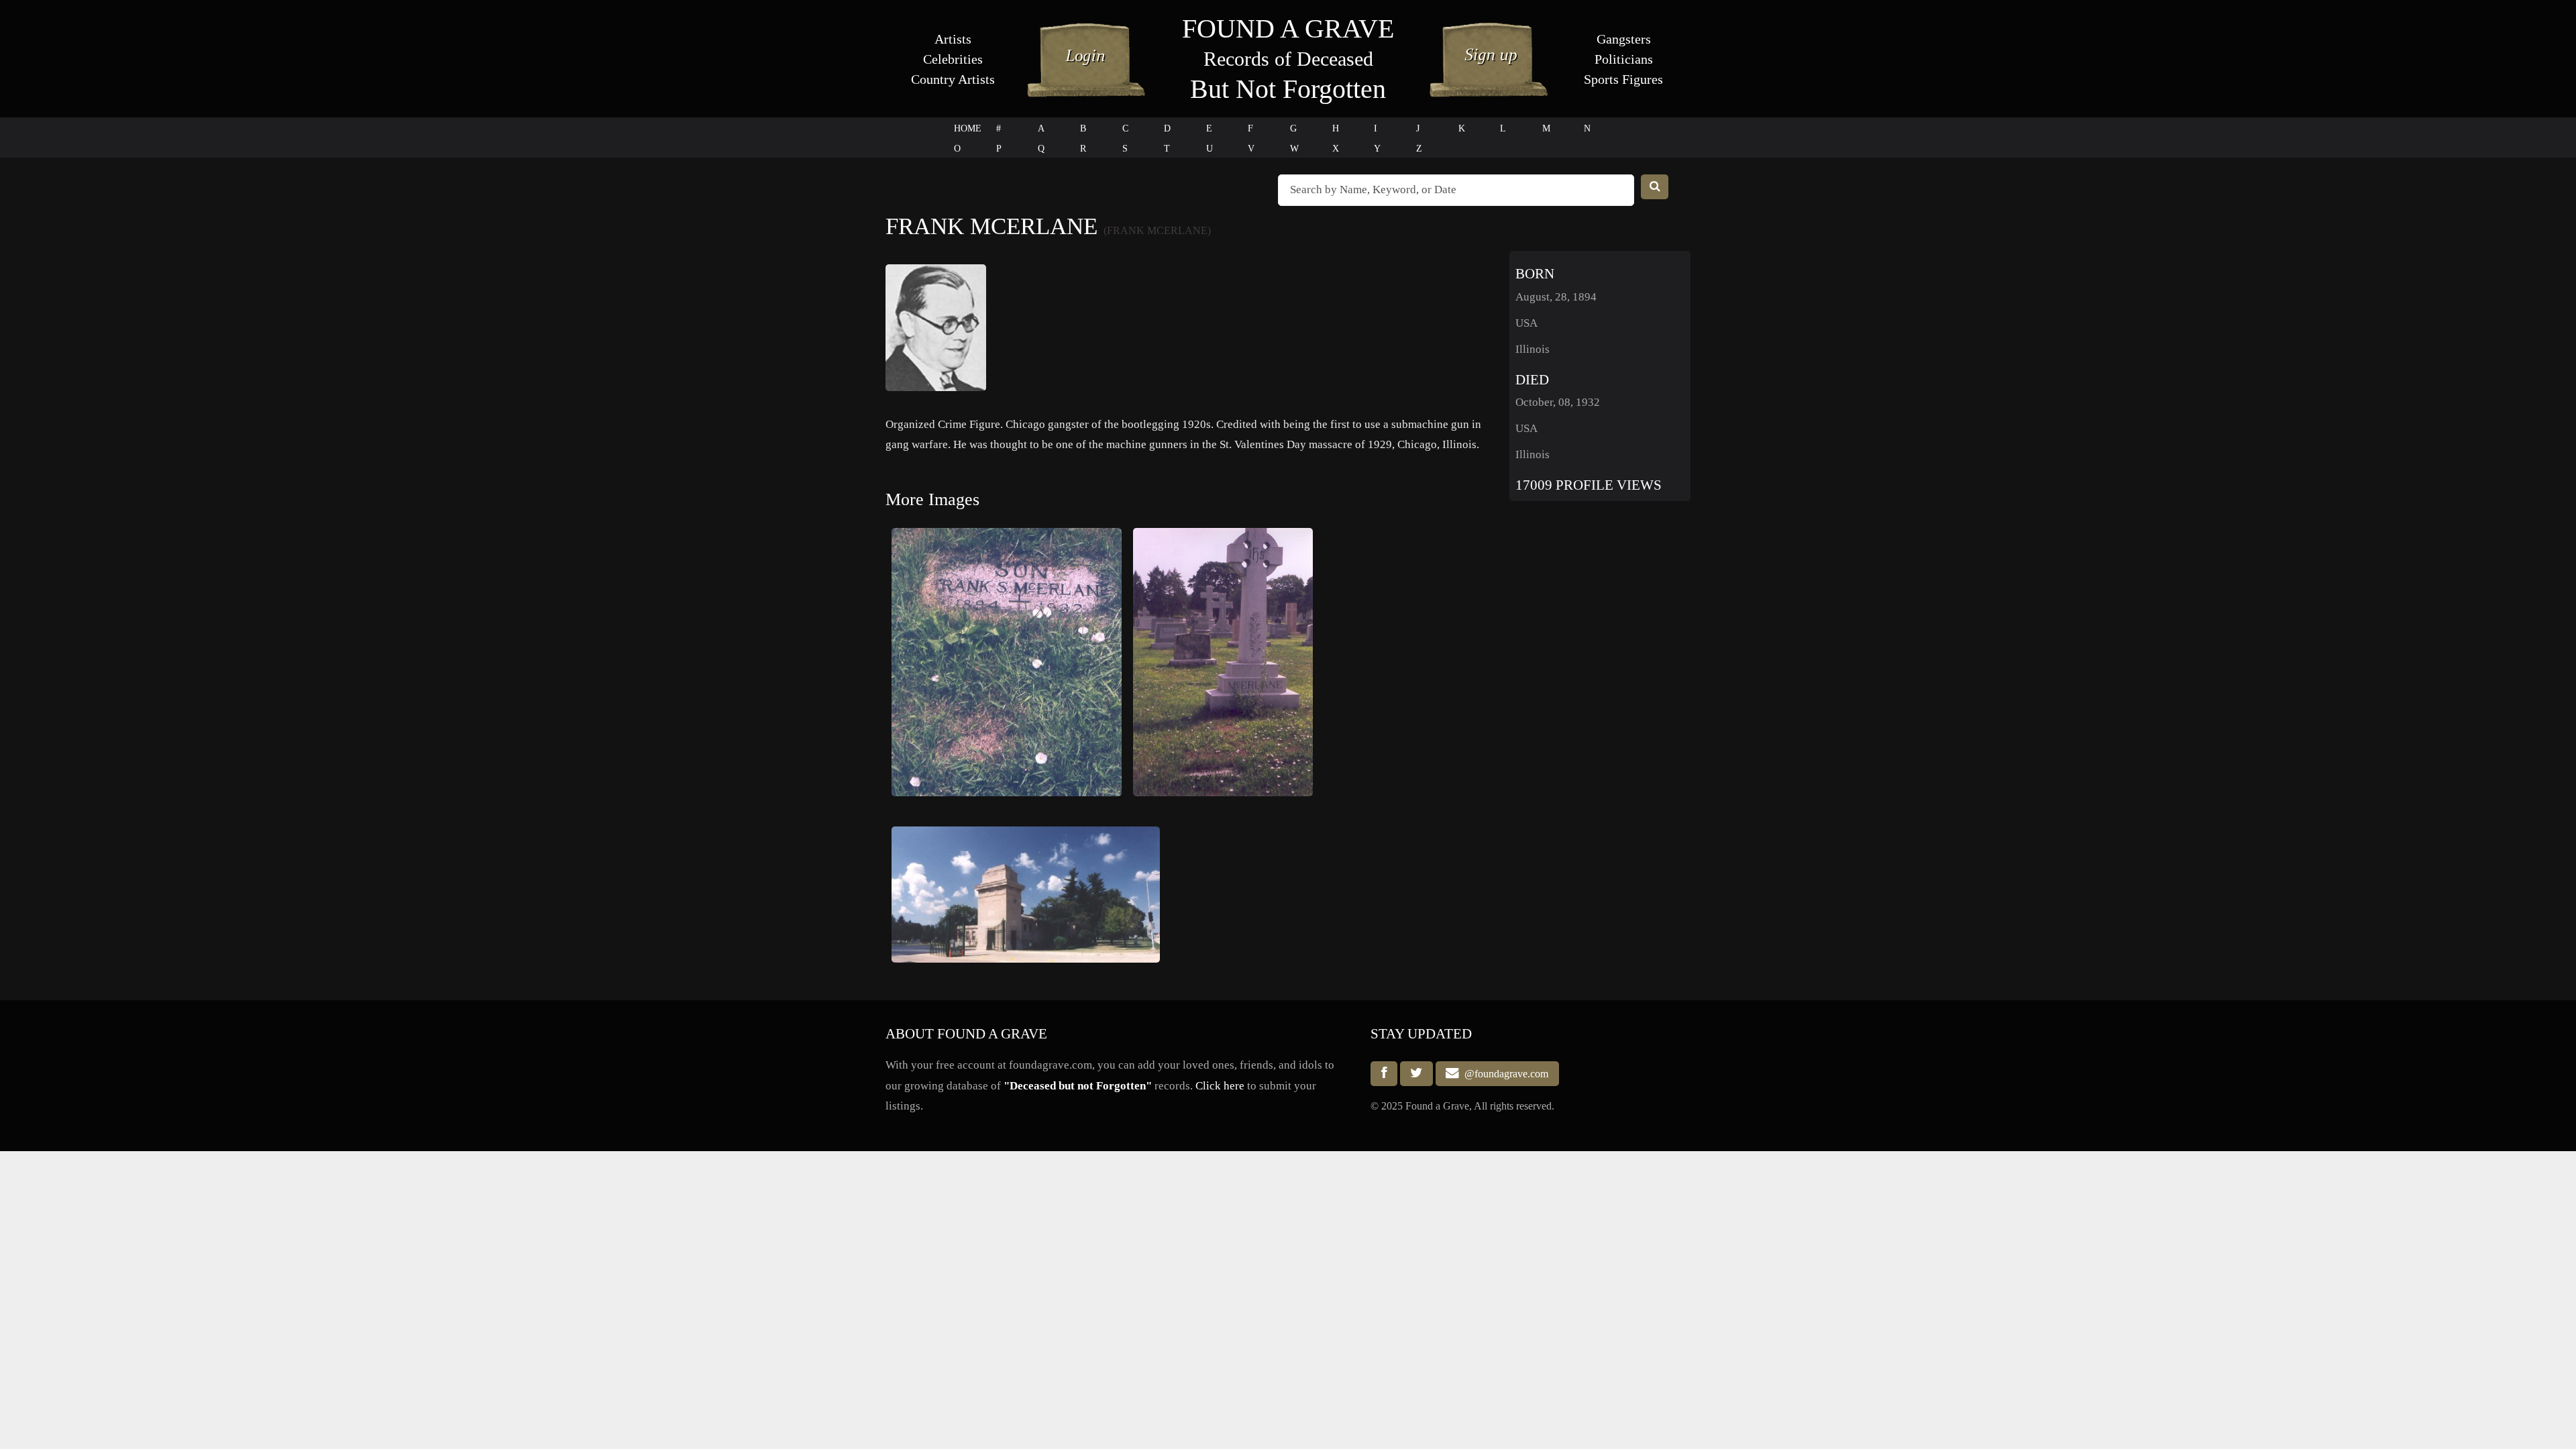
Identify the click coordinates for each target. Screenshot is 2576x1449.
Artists (953, 39)
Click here (1220, 1086)
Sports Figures (1623, 79)
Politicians (1624, 59)
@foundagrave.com (1504, 1074)
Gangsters (1624, 39)
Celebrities (953, 59)
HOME (968, 128)
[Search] (1655, 187)
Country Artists (953, 79)
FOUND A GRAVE (1288, 29)
